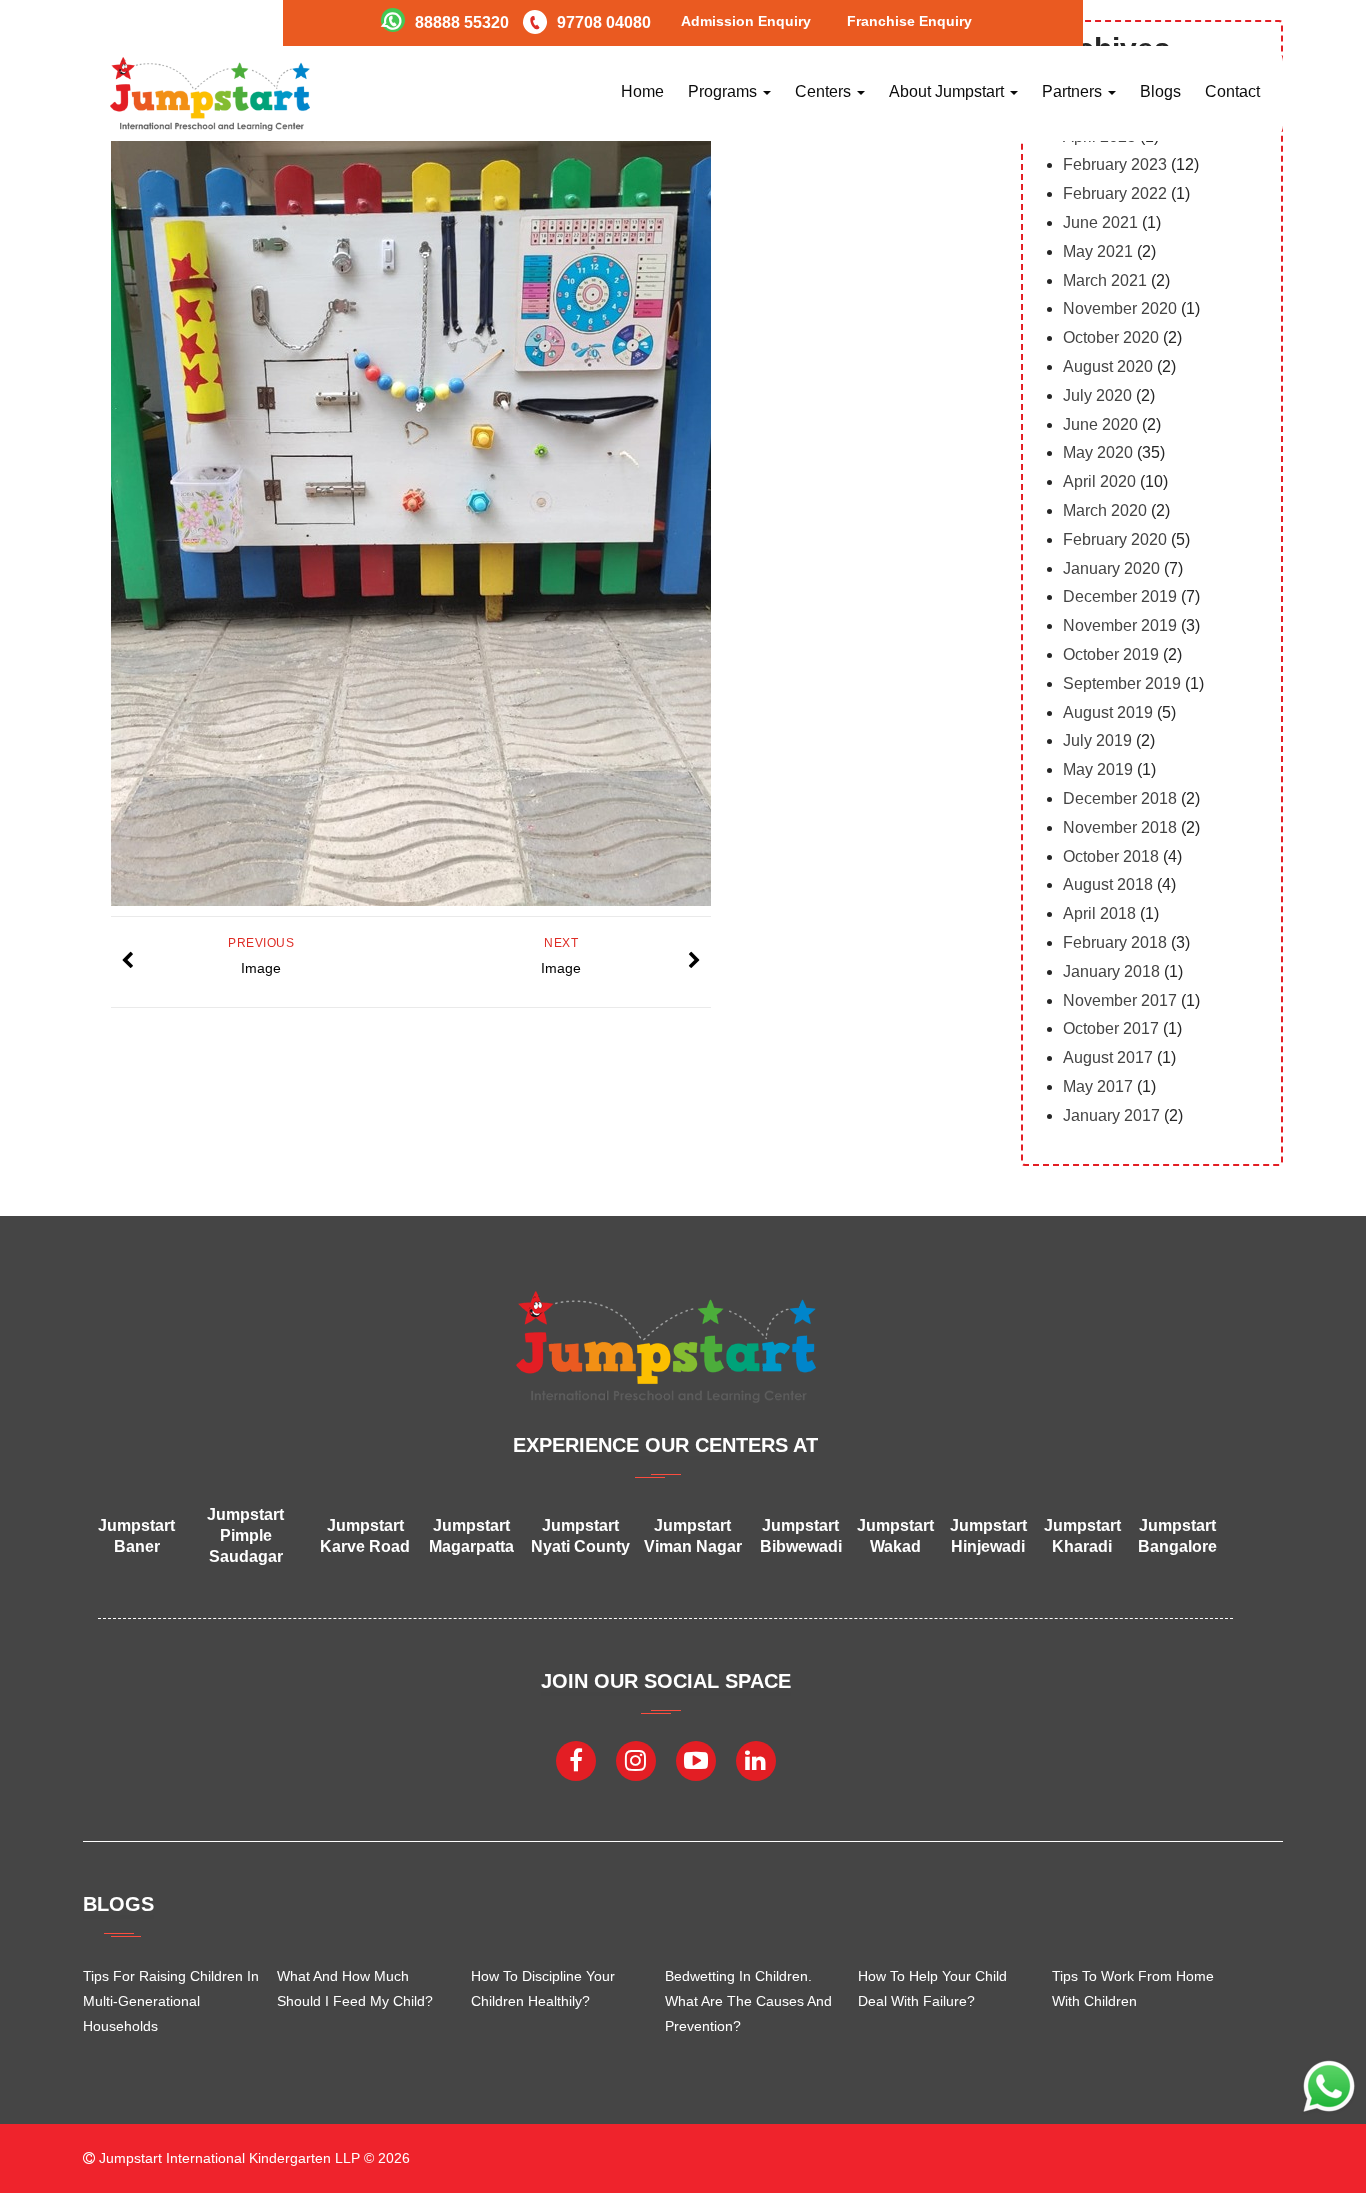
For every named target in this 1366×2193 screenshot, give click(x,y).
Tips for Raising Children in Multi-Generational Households (171, 2001)
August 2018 (1108, 884)
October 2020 (1111, 337)
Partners (1074, 91)
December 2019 (1120, 596)
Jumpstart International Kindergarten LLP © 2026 (252, 2158)
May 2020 (1098, 452)
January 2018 (1111, 971)
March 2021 (1105, 280)
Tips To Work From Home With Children (1133, 1988)
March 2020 (1105, 510)
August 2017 (1108, 1057)
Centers (825, 91)
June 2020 (1100, 424)
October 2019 (1111, 654)
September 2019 (1122, 683)
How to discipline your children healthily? (543, 1988)
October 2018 (1111, 856)
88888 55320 (462, 22)
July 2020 (1097, 395)
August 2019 (1108, 712)
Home (642, 91)
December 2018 (1120, 798)
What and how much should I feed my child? (355, 1988)
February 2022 (1115, 193)
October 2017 (1111, 1028)
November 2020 (1120, 308)
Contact (1232, 91)
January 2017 (1111, 1115)
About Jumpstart (948, 91)
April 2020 (1099, 481)
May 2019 (1098, 769)
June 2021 (1100, 222)
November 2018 (1120, 827)
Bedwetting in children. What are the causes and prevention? (748, 2001)
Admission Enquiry (746, 21)
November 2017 (1120, 1000)
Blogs (1160, 91)
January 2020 (1111, 568)
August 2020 (1108, 366)
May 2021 (1098, 251)
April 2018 (1099, 913)
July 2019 (1097, 740)
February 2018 (1115, 942)
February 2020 (1115, 539)
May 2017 (1098, 1086)
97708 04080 (604, 22)
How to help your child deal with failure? (932, 1988)
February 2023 (1115, 164)
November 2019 (1120, 625)
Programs (724, 91)
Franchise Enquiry (909, 21)
